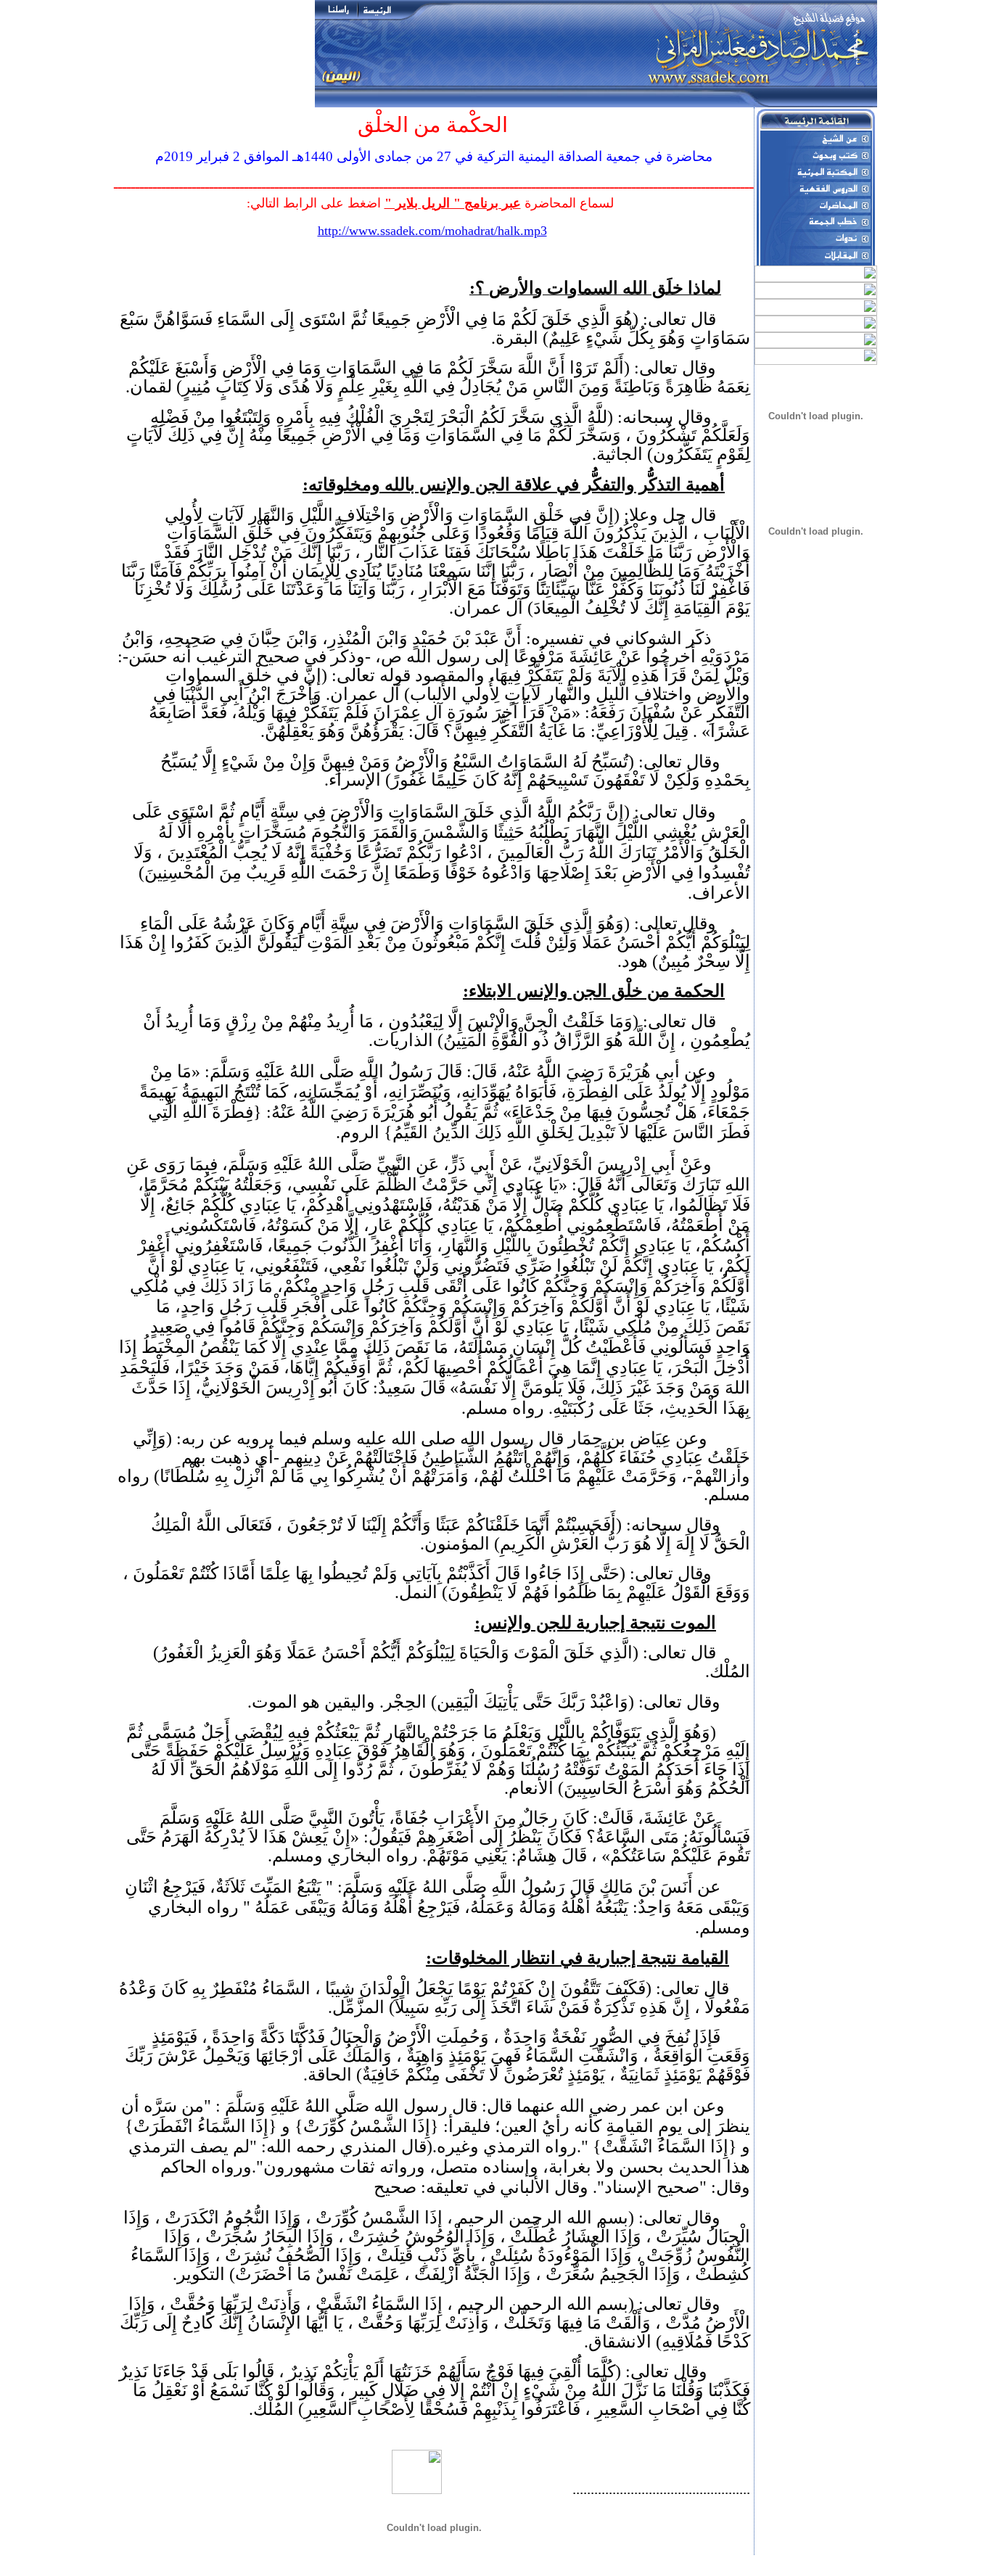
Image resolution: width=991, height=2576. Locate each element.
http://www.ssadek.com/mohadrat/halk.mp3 (432, 231)
